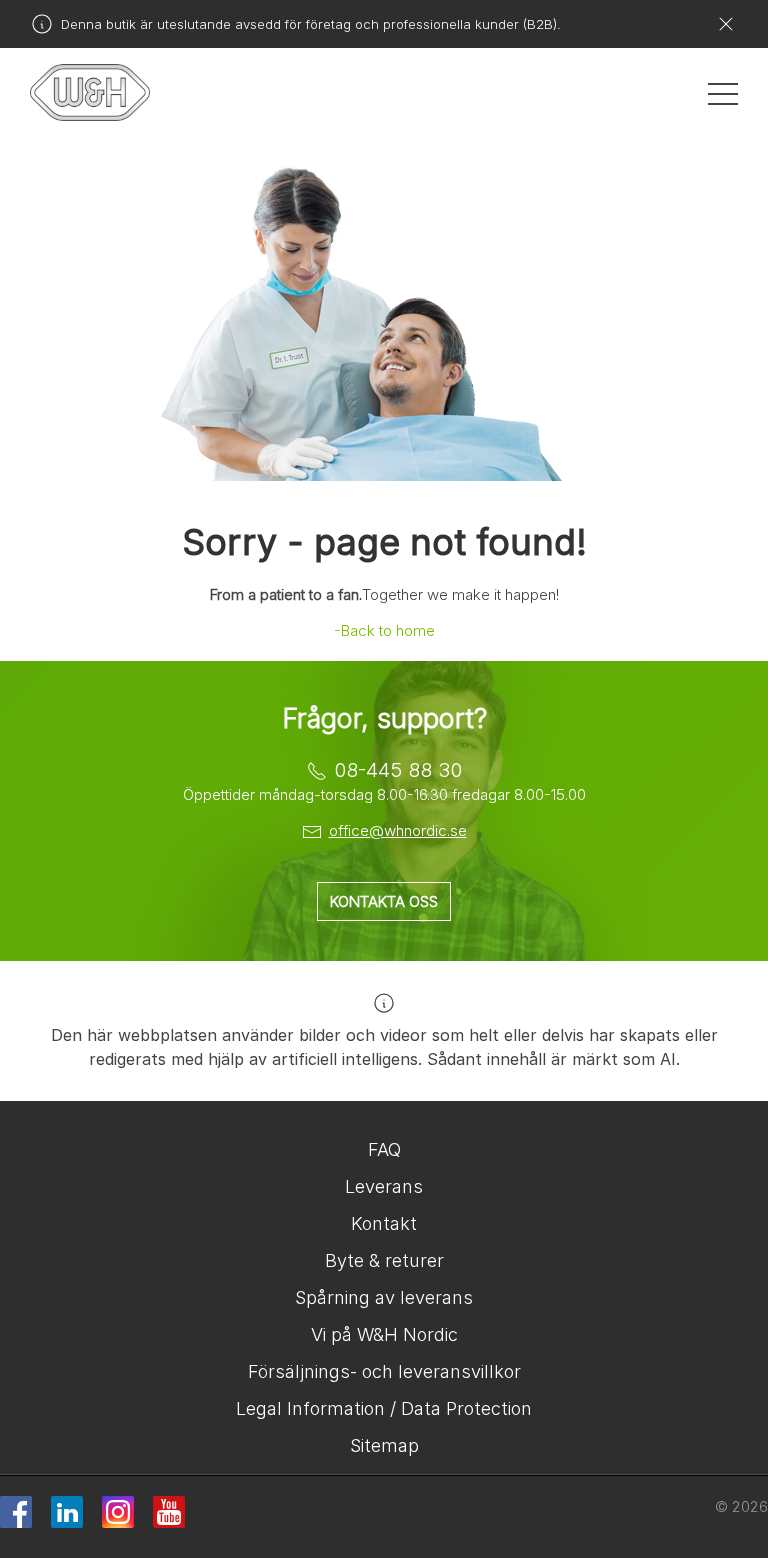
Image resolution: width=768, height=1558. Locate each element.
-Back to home (384, 630)
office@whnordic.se (398, 830)
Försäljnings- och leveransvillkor (384, 1371)
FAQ (384, 1149)
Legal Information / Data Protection (384, 1408)
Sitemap (384, 1445)
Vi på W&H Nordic (384, 1334)
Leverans (384, 1186)
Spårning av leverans (384, 1297)
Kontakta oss (384, 901)
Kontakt (384, 1223)
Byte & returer (384, 1260)
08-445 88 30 (398, 770)
